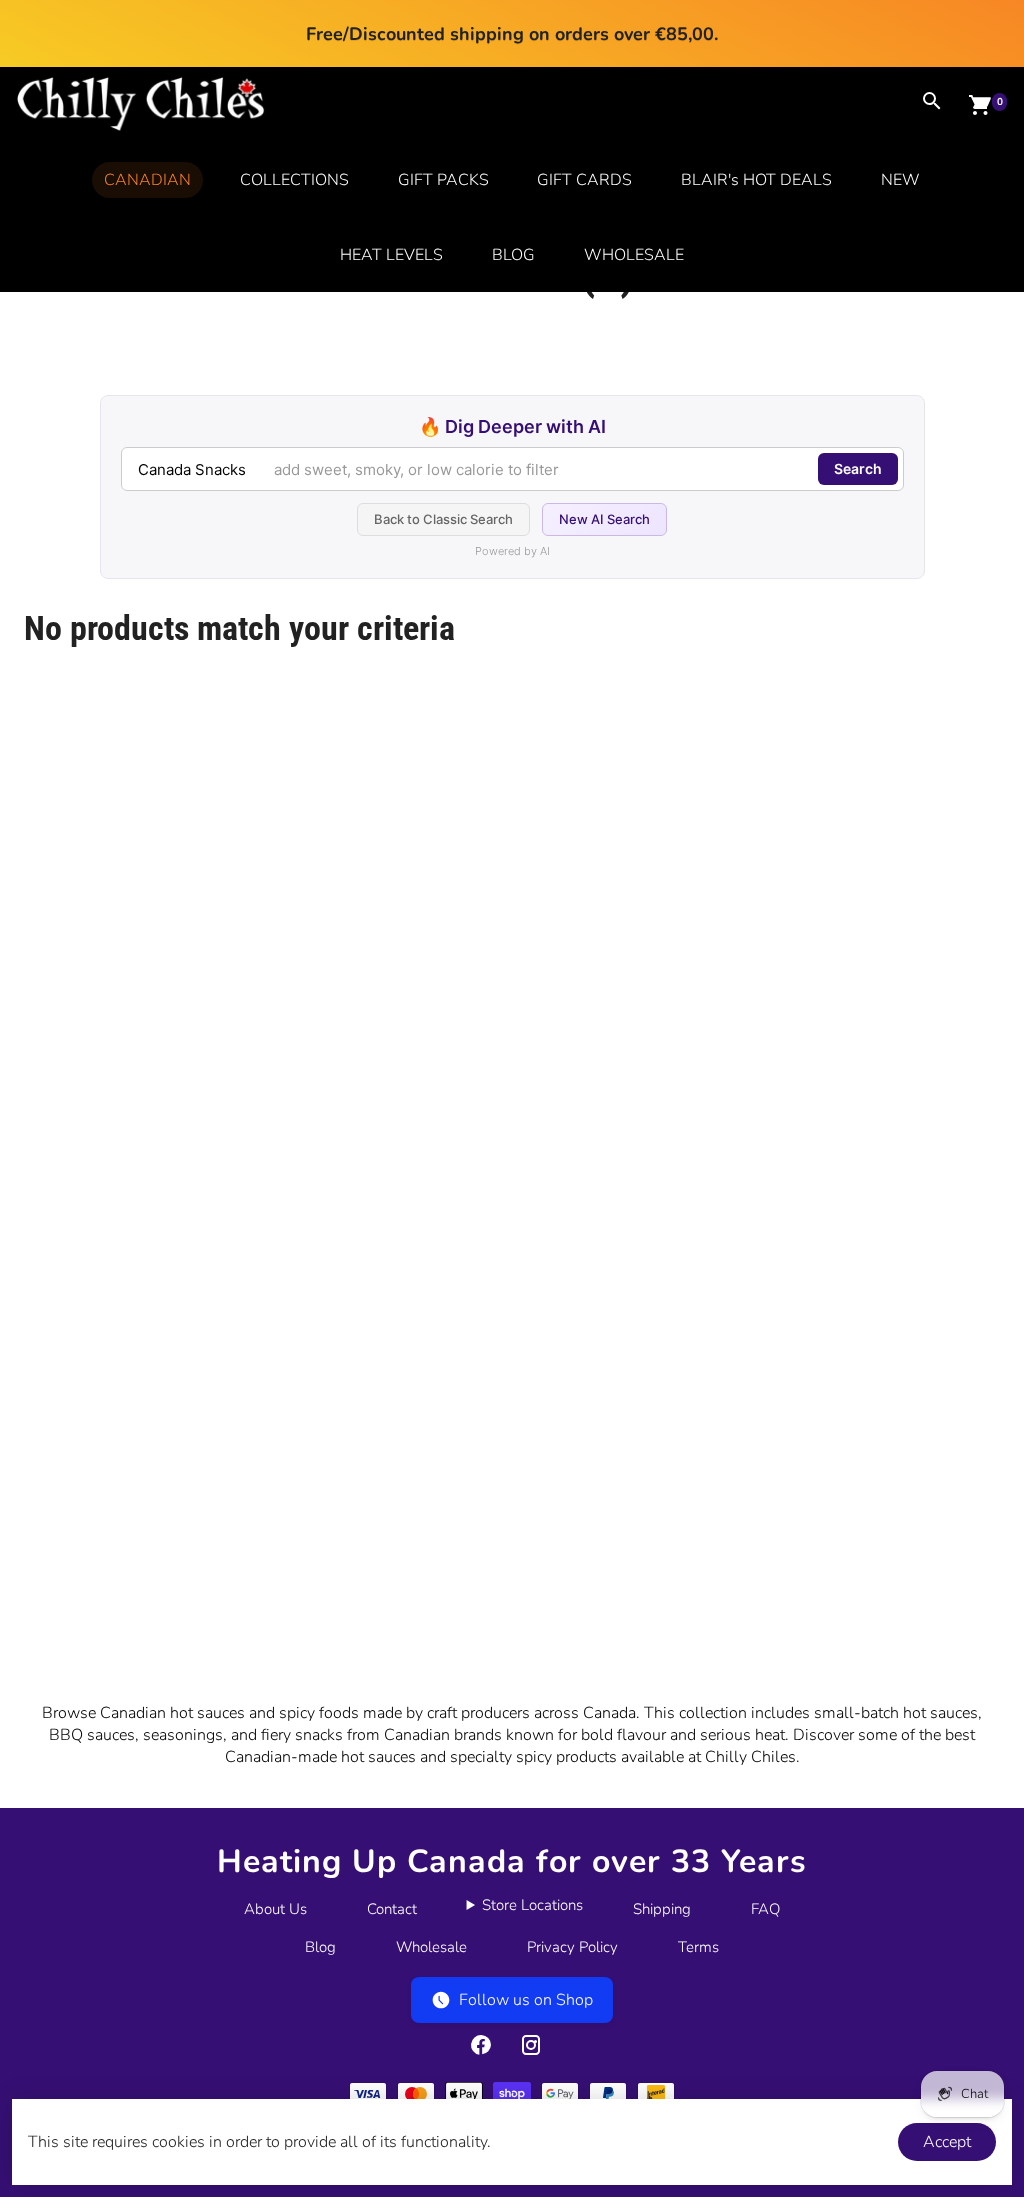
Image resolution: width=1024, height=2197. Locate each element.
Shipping (662, 1909)
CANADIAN (147, 180)
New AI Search (604, 519)
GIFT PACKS (443, 180)
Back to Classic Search (443, 519)
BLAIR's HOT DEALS (756, 180)
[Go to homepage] (141, 126)
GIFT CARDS (584, 180)
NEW (900, 180)
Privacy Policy (572, 1947)
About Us (275, 1909)
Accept (947, 2142)
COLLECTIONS (294, 180)
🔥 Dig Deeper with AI (512, 426)
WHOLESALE (634, 255)
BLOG (513, 255)
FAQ (765, 1909)
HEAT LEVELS (391, 255)
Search (858, 468)
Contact (392, 1909)
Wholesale (431, 1947)
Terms (698, 1947)
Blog (320, 1947)
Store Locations (532, 1905)
